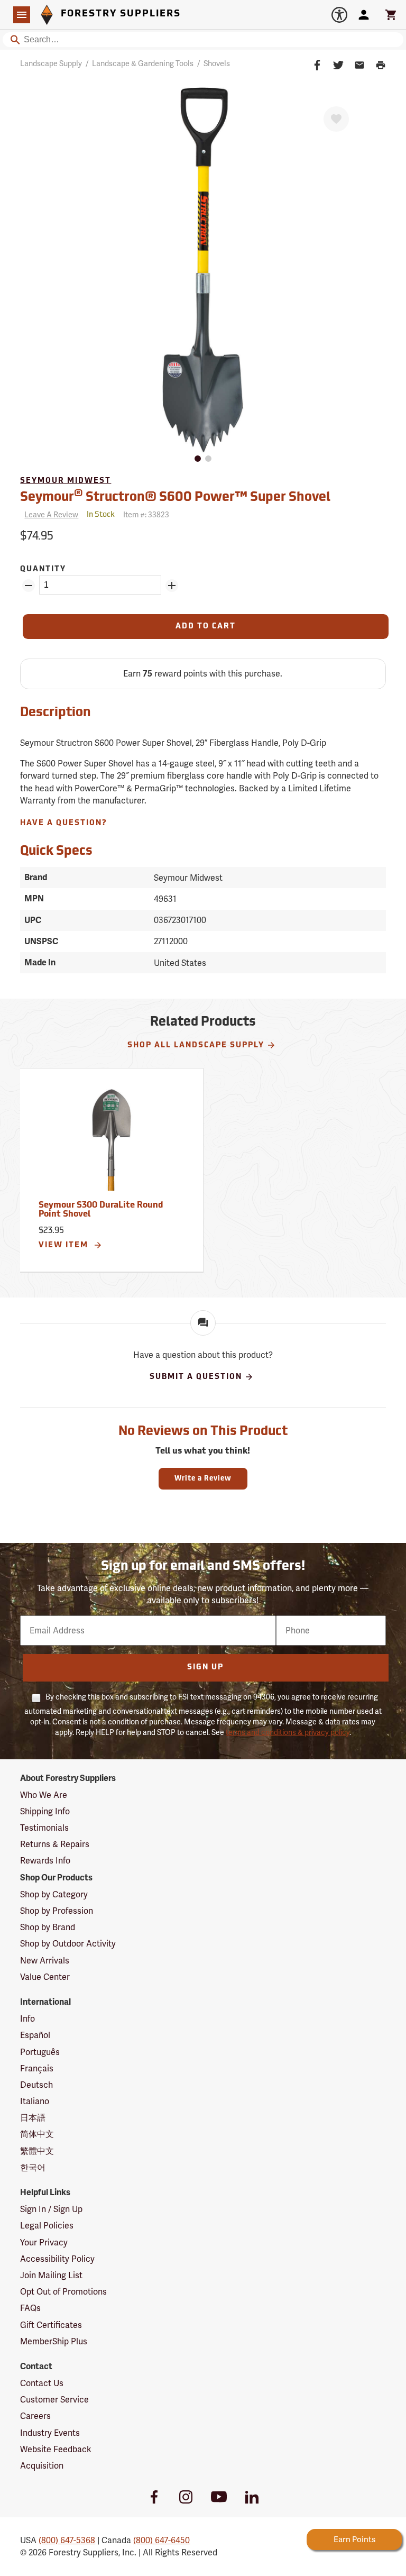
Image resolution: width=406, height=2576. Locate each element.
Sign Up (205, 1668)
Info (27, 2019)
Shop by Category (54, 1894)
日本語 (33, 2118)
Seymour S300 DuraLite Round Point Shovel (101, 1210)
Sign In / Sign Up (51, 2209)
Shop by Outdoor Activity (68, 1944)
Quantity (43, 569)
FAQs (30, 2308)
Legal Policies (47, 2226)
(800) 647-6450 (162, 2540)
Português (40, 2052)
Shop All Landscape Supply (196, 1045)
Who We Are (44, 1795)
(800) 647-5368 (67, 2540)
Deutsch (36, 2085)
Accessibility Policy (57, 2259)
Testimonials (44, 1828)
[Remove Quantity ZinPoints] (29, 586)
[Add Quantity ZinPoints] (172, 586)
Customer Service (54, 2400)
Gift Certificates (51, 2325)
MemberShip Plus (54, 2341)
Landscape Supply (51, 63)
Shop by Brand (48, 1927)
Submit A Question (196, 1377)
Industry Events (50, 2433)
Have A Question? (64, 823)
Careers (35, 2416)
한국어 (33, 2167)
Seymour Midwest (66, 481)
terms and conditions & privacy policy (288, 1732)
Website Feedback (56, 2449)
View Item (65, 1245)
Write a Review (203, 1479)
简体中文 (37, 2134)
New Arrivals (45, 1961)
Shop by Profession (57, 1911)
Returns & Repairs (55, 1844)
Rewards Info (45, 1861)
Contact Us (42, 2383)
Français (37, 2068)
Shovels (217, 63)
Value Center (45, 1977)
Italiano (35, 2101)
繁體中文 (37, 2151)
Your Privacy (44, 2242)
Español (35, 2035)
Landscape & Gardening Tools (143, 63)
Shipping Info (45, 1811)
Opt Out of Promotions (63, 2292)
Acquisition (42, 2466)
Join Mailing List (51, 2275)
